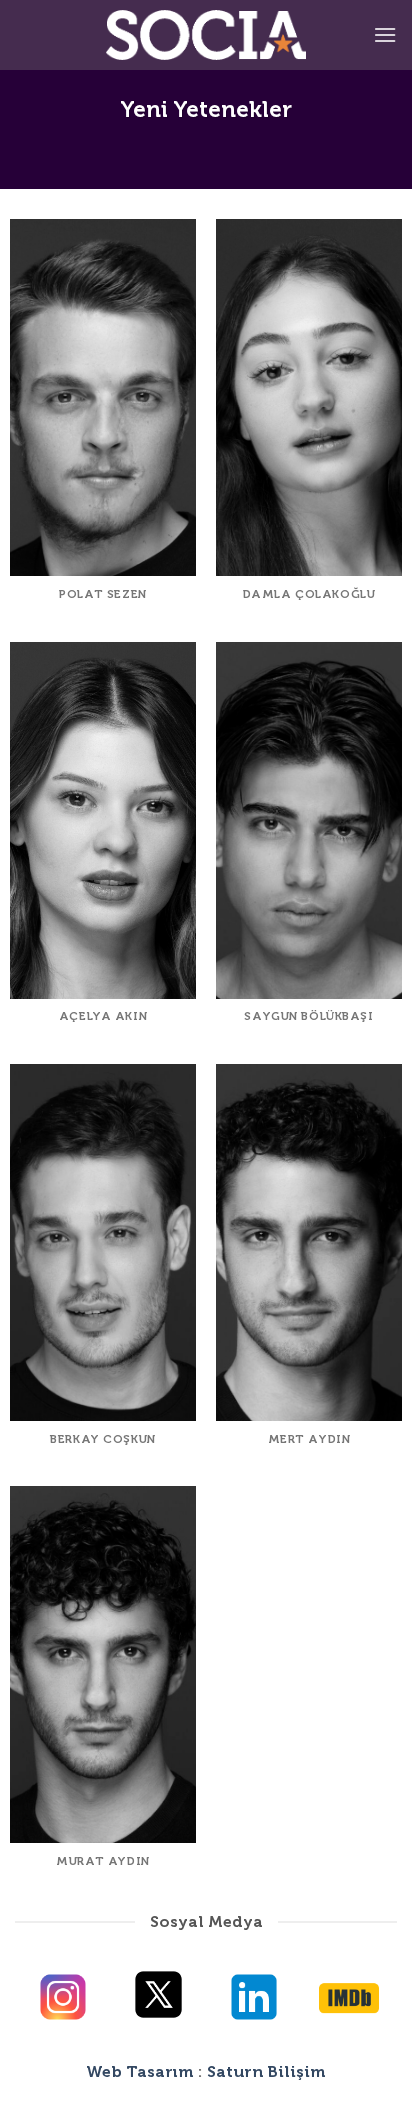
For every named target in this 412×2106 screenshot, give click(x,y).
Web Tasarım (140, 2071)
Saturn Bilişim (266, 2071)
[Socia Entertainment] (206, 34)
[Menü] (385, 34)
